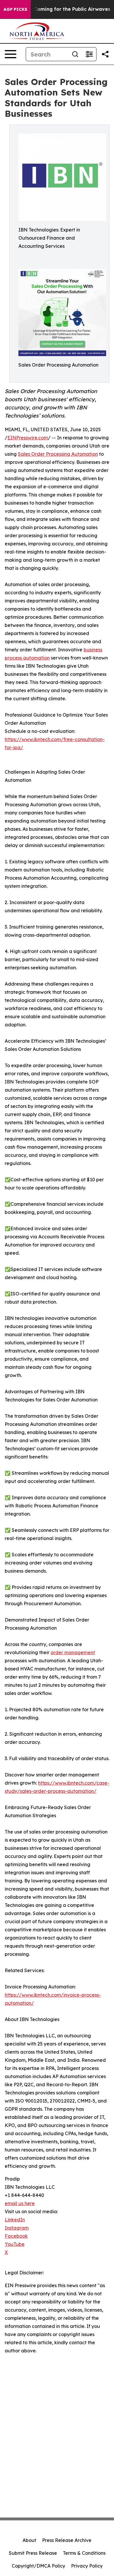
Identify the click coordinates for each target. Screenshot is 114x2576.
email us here (20, 2203)
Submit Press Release (33, 2553)
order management (73, 1652)
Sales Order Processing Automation (58, 454)
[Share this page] (105, 54)
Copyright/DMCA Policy (38, 2566)
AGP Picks (15, 9)
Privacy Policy (87, 2566)
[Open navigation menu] (11, 54)
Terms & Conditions (84, 2553)
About (29, 2540)
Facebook (16, 2236)
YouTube (15, 2244)
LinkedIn (15, 2220)
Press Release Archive (67, 2540)
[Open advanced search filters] (89, 54)
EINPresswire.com (28, 438)
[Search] (75, 54)
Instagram (17, 2228)
